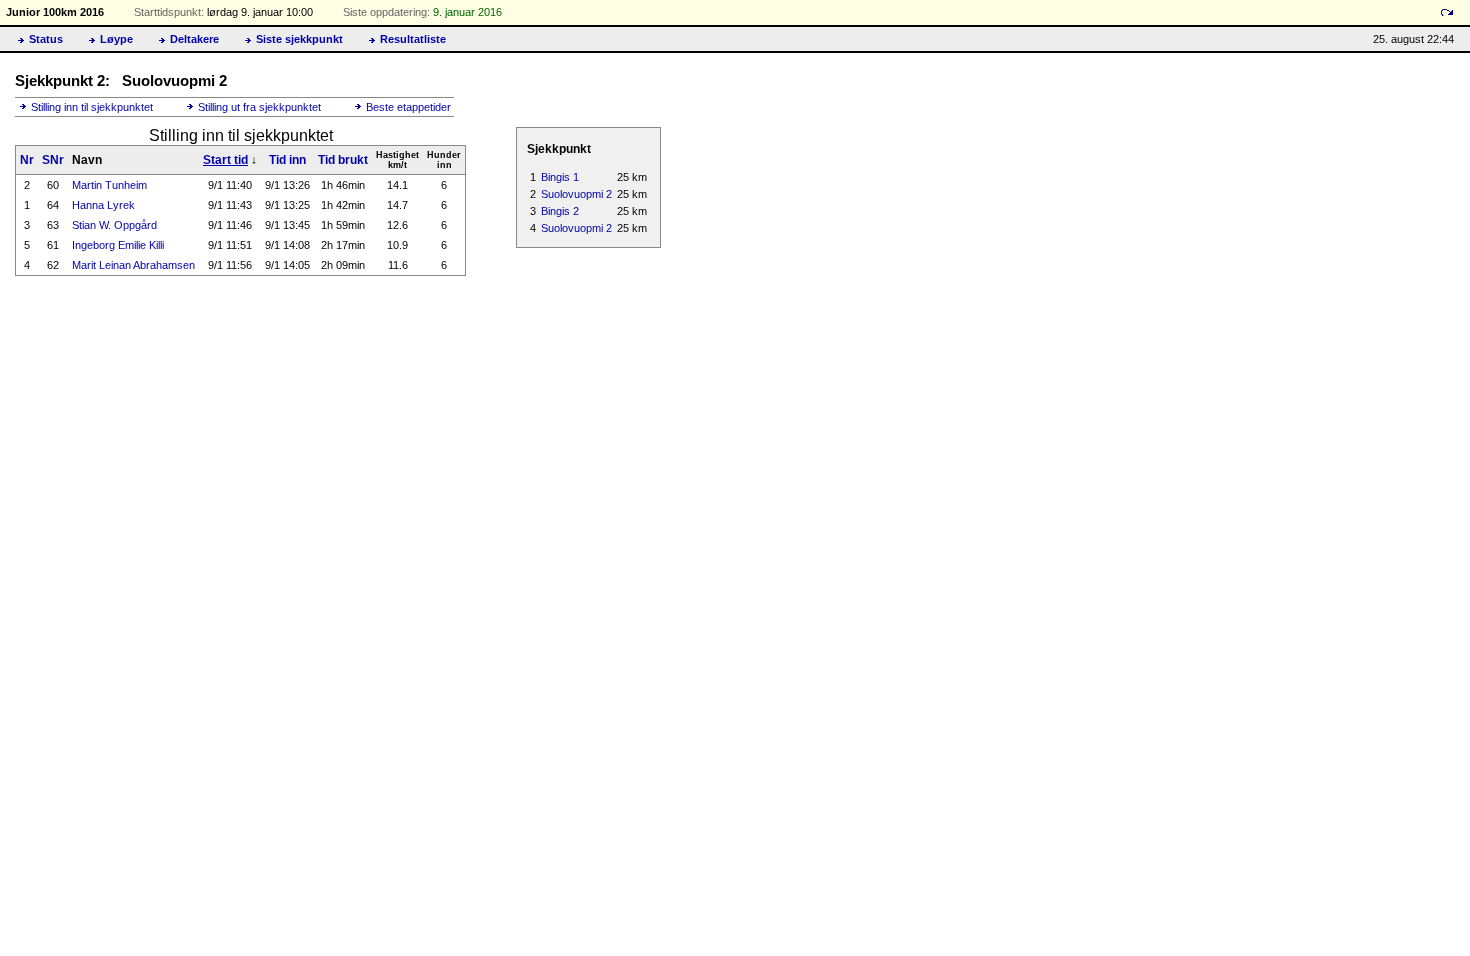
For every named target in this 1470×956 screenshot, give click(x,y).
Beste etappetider (408, 107)
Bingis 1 (560, 177)
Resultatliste (413, 39)
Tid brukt (343, 160)
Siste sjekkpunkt (299, 39)
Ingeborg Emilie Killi (118, 245)
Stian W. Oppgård (114, 225)
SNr (53, 160)
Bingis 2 (560, 211)
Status (46, 39)
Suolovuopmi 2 (576, 194)
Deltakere (194, 39)
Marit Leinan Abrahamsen (133, 265)
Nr (27, 160)
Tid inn (287, 160)
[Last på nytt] (1447, 12)
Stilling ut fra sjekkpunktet (259, 107)
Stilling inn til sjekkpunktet (92, 107)
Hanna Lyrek (103, 205)
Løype (116, 39)
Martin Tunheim (109, 185)
